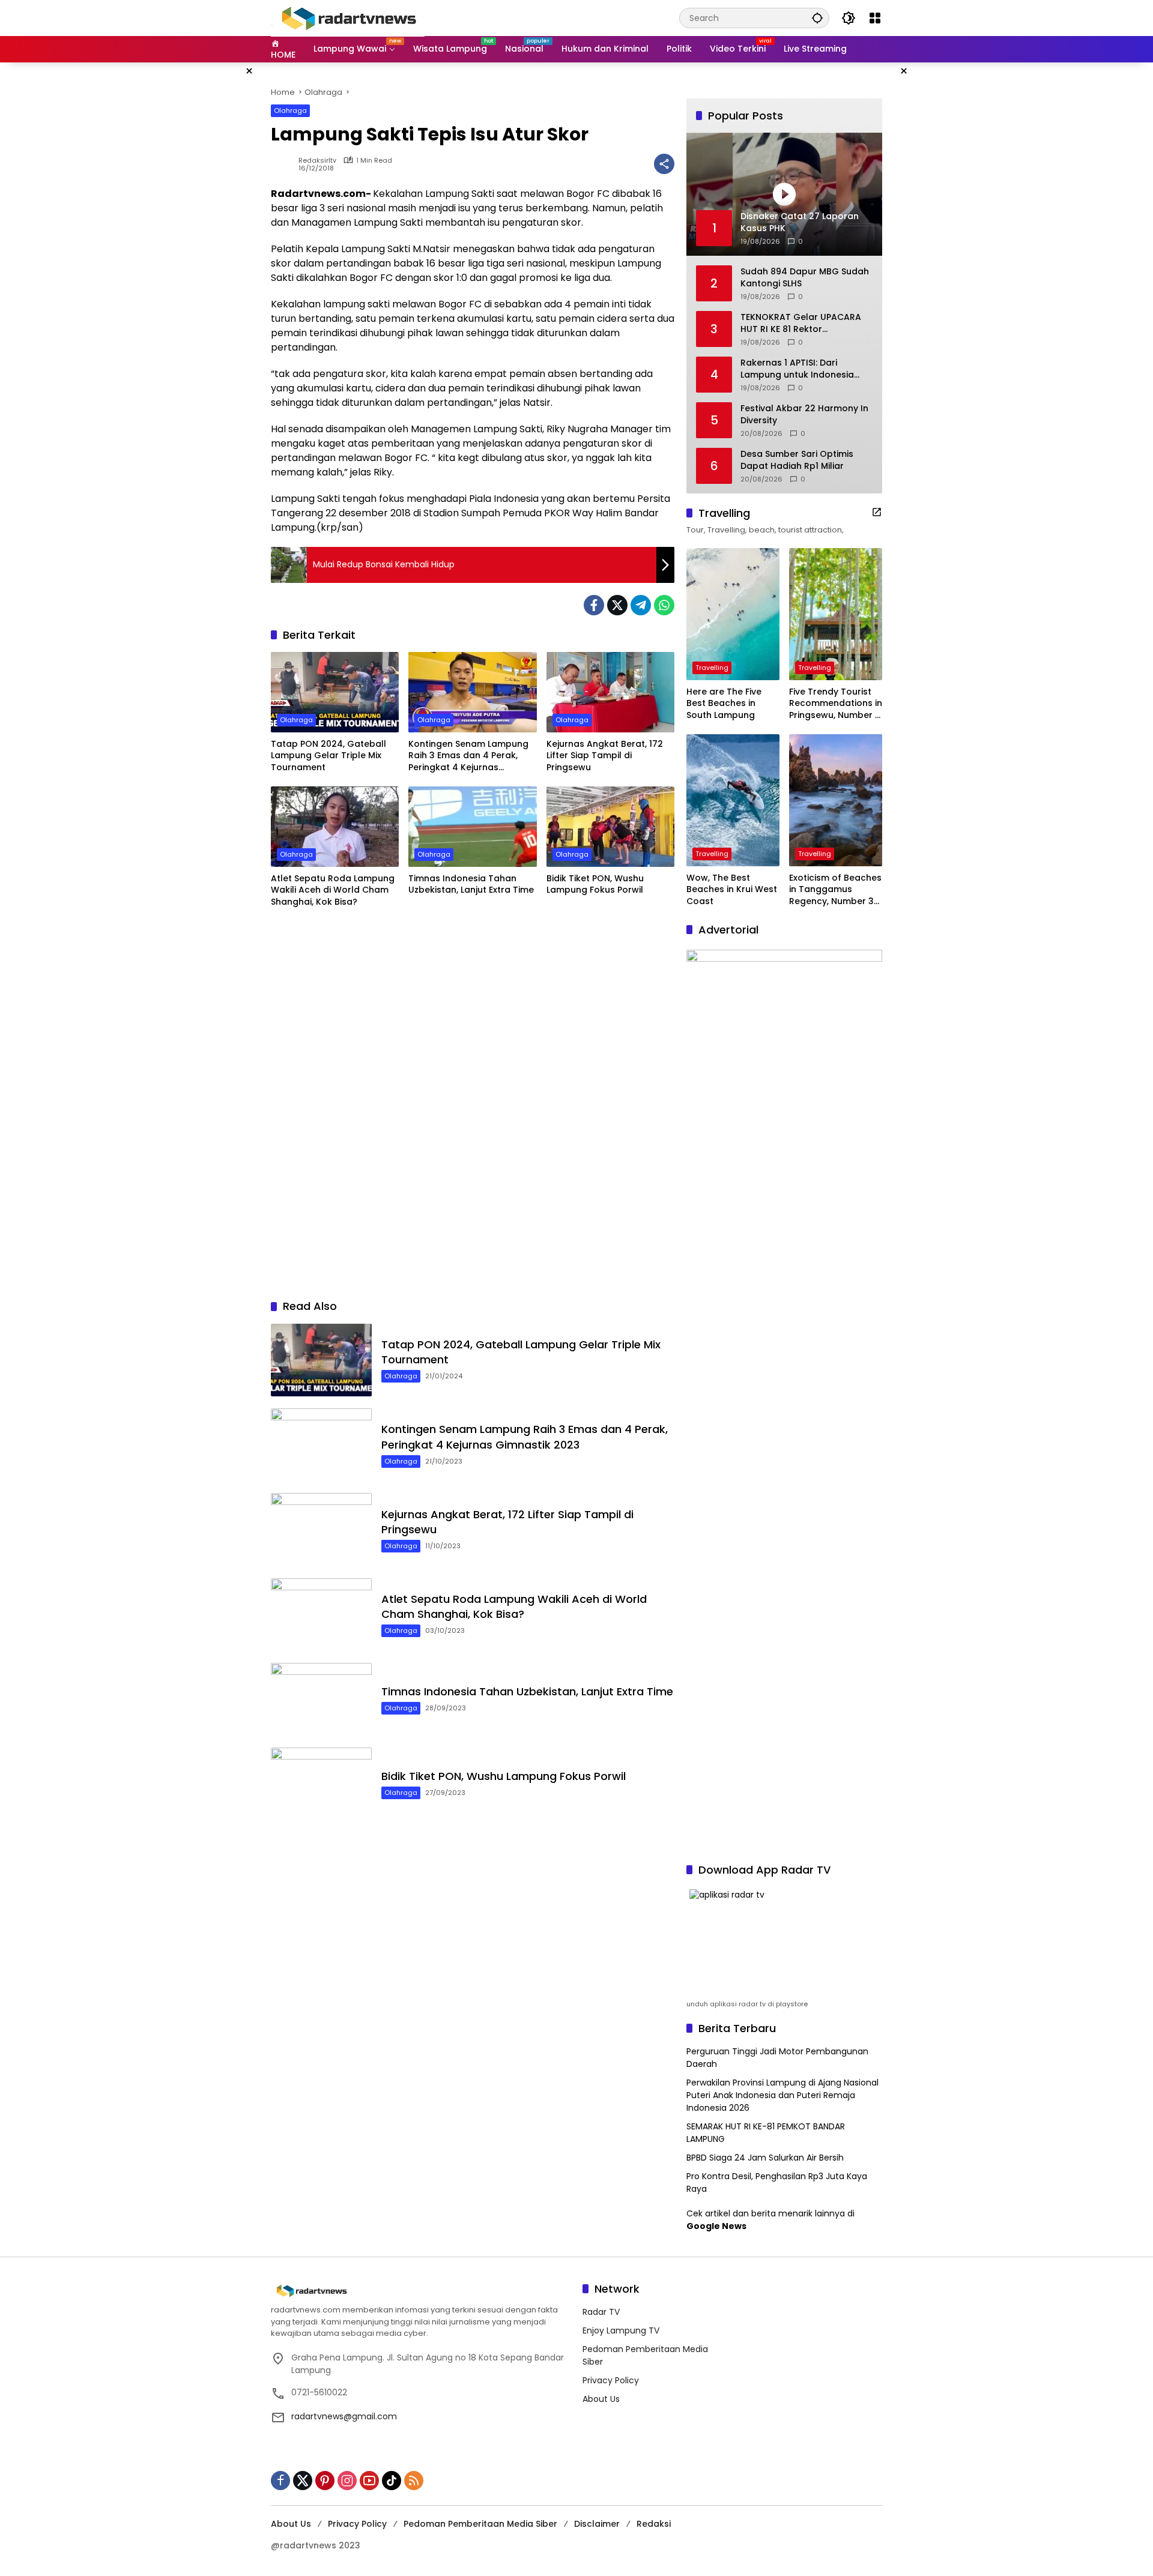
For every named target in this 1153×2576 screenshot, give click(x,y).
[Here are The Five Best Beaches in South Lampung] (733, 614)
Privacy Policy (611, 2380)
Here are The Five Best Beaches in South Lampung (724, 704)
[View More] (877, 512)
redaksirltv (317, 161)
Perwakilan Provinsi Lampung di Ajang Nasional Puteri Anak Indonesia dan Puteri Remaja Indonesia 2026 (782, 2095)
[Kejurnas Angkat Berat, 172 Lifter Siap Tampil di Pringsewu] (610, 692)
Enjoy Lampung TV (621, 2330)
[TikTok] (392, 2481)
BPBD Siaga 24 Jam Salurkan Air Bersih (765, 2158)
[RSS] (414, 2481)
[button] (817, 18)
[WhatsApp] (664, 605)
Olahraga (290, 110)
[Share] (664, 164)
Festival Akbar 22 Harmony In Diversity (804, 415)
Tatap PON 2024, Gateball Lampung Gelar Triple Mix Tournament (328, 756)
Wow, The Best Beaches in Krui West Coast (732, 890)
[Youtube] (369, 2481)
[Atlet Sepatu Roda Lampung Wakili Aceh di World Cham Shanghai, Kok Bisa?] (335, 827)
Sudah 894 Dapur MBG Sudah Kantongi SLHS (805, 278)
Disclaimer (597, 2524)
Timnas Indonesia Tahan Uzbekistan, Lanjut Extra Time (471, 885)
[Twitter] (617, 605)
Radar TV (601, 2312)
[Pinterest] (325, 2481)
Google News (716, 2226)
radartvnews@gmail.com (344, 2416)
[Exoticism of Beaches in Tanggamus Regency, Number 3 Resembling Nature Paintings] (836, 800)
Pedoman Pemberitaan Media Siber (480, 2524)
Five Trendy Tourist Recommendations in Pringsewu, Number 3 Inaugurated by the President (836, 704)
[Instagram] (347, 2481)
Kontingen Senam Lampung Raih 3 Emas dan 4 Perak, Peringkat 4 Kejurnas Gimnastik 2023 (468, 756)
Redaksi (654, 2524)
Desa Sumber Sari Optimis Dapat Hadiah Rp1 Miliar (797, 460)
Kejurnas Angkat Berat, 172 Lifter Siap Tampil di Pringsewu (605, 756)
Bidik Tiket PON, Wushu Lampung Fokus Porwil (595, 885)
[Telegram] (641, 605)
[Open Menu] (875, 18)
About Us (601, 2399)
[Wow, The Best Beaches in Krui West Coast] (733, 800)
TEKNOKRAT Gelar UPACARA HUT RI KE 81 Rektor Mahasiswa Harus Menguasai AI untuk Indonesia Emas (804, 323)
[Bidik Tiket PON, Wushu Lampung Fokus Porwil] (610, 827)
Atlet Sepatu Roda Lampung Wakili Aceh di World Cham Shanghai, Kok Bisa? (333, 890)
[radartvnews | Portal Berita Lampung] (348, 17)
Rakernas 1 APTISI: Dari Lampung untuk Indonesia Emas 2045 (797, 369)
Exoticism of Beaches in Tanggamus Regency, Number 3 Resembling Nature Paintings (835, 890)
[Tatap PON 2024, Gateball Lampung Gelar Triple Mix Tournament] (335, 692)
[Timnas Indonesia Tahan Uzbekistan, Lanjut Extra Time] (472, 827)
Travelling (712, 668)
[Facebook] (594, 605)
